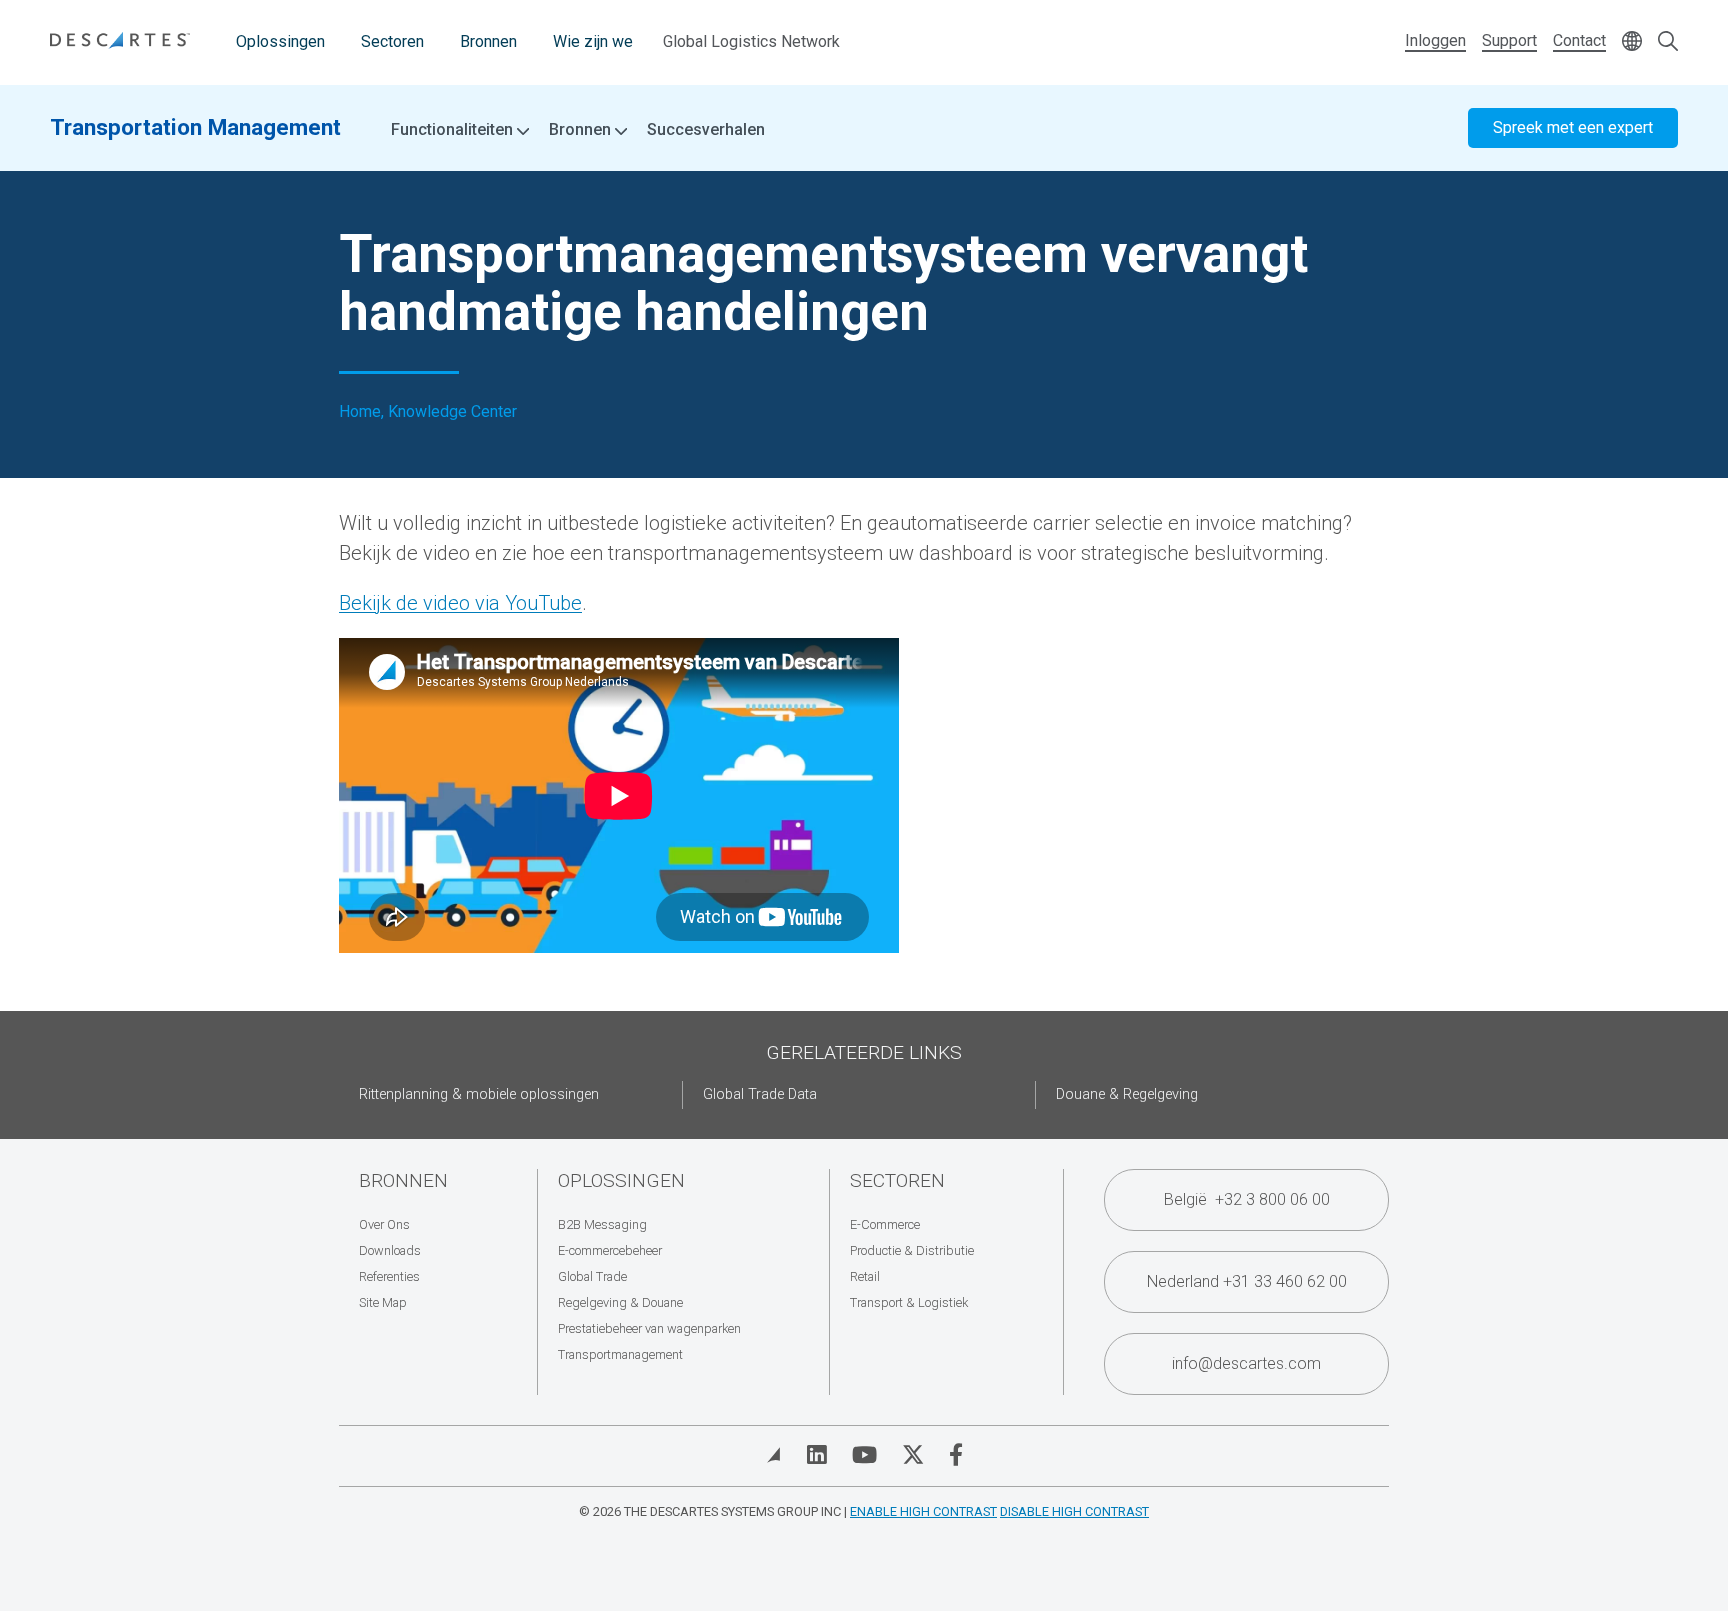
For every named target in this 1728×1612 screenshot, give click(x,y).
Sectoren (392, 41)
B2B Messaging (602, 1224)
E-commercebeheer (610, 1250)
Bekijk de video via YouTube (460, 603)
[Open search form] (1668, 42)
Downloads (390, 1250)
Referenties (389, 1276)
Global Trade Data (760, 1094)
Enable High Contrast (923, 1511)
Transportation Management (195, 127)
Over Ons (384, 1224)
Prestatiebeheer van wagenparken (649, 1328)
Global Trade (592, 1276)
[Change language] (1632, 42)
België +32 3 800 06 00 (1247, 1199)
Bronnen (488, 41)
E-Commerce (885, 1224)
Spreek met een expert (1573, 127)
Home (360, 412)
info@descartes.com (1246, 1363)
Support (1509, 40)
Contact (1579, 40)
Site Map (383, 1302)
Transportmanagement (620, 1354)
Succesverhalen (706, 129)
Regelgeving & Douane (620, 1302)
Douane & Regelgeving (1127, 1094)
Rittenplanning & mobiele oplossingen (479, 1094)
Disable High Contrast (1074, 1511)
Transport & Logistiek (909, 1302)
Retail (865, 1276)
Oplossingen (280, 41)
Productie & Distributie (912, 1250)
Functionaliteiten (454, 130)
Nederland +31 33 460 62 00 (1247, 1281)
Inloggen (1435, 40)
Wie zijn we (593, 41)
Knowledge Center (452, 412)
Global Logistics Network (751, 41)
